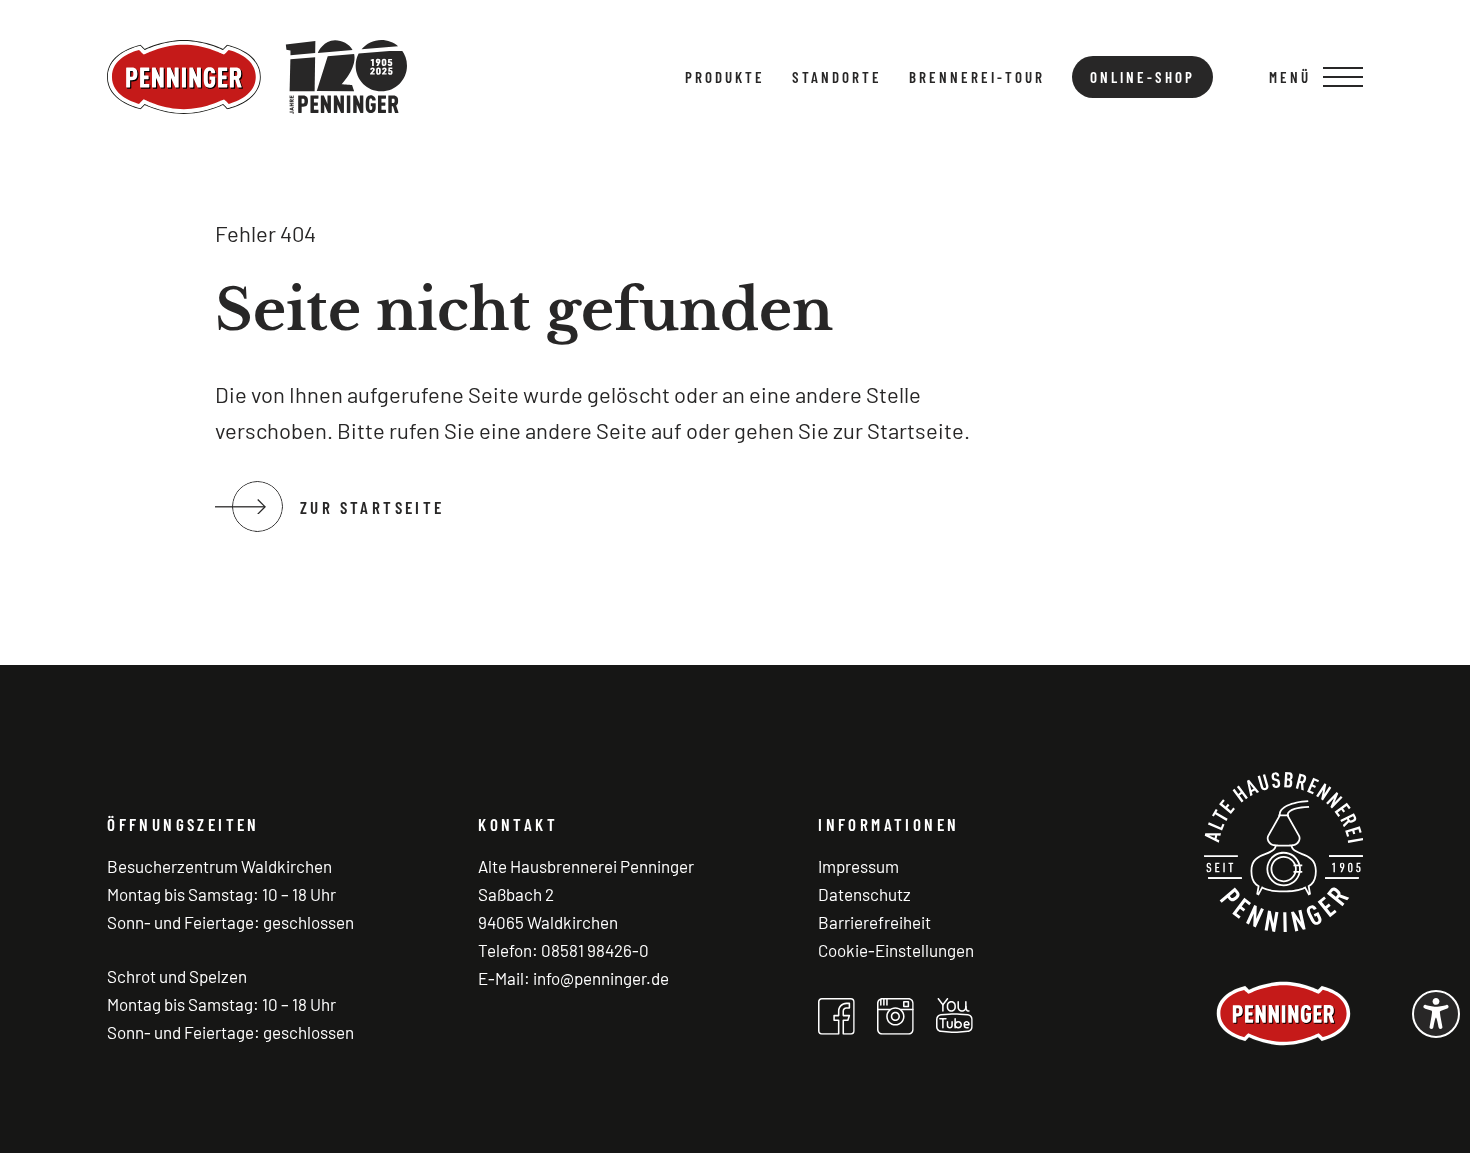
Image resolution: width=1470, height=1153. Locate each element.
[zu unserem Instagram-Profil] (895, 1016)
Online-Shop (1142, 77)
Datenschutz (864, 894)
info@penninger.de (601, 978)
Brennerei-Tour (977, 77)
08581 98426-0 (595, 950)
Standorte (837, 77)
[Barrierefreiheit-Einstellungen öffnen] (1436, 1014)
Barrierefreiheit (874, 922)
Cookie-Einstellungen (896, 950)
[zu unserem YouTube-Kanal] (954, 1015)
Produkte (725, 77)
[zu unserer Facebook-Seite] (836, 1016)
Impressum (858, 866)
